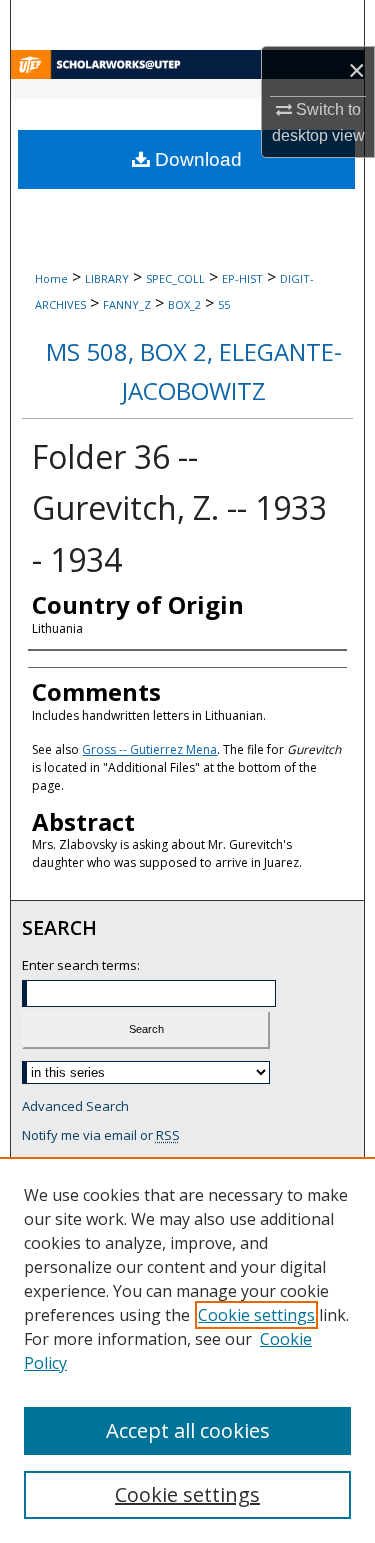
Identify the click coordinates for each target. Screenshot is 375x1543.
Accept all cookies (188, 1430)
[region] (187, 1350)
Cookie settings (256, 1315)
